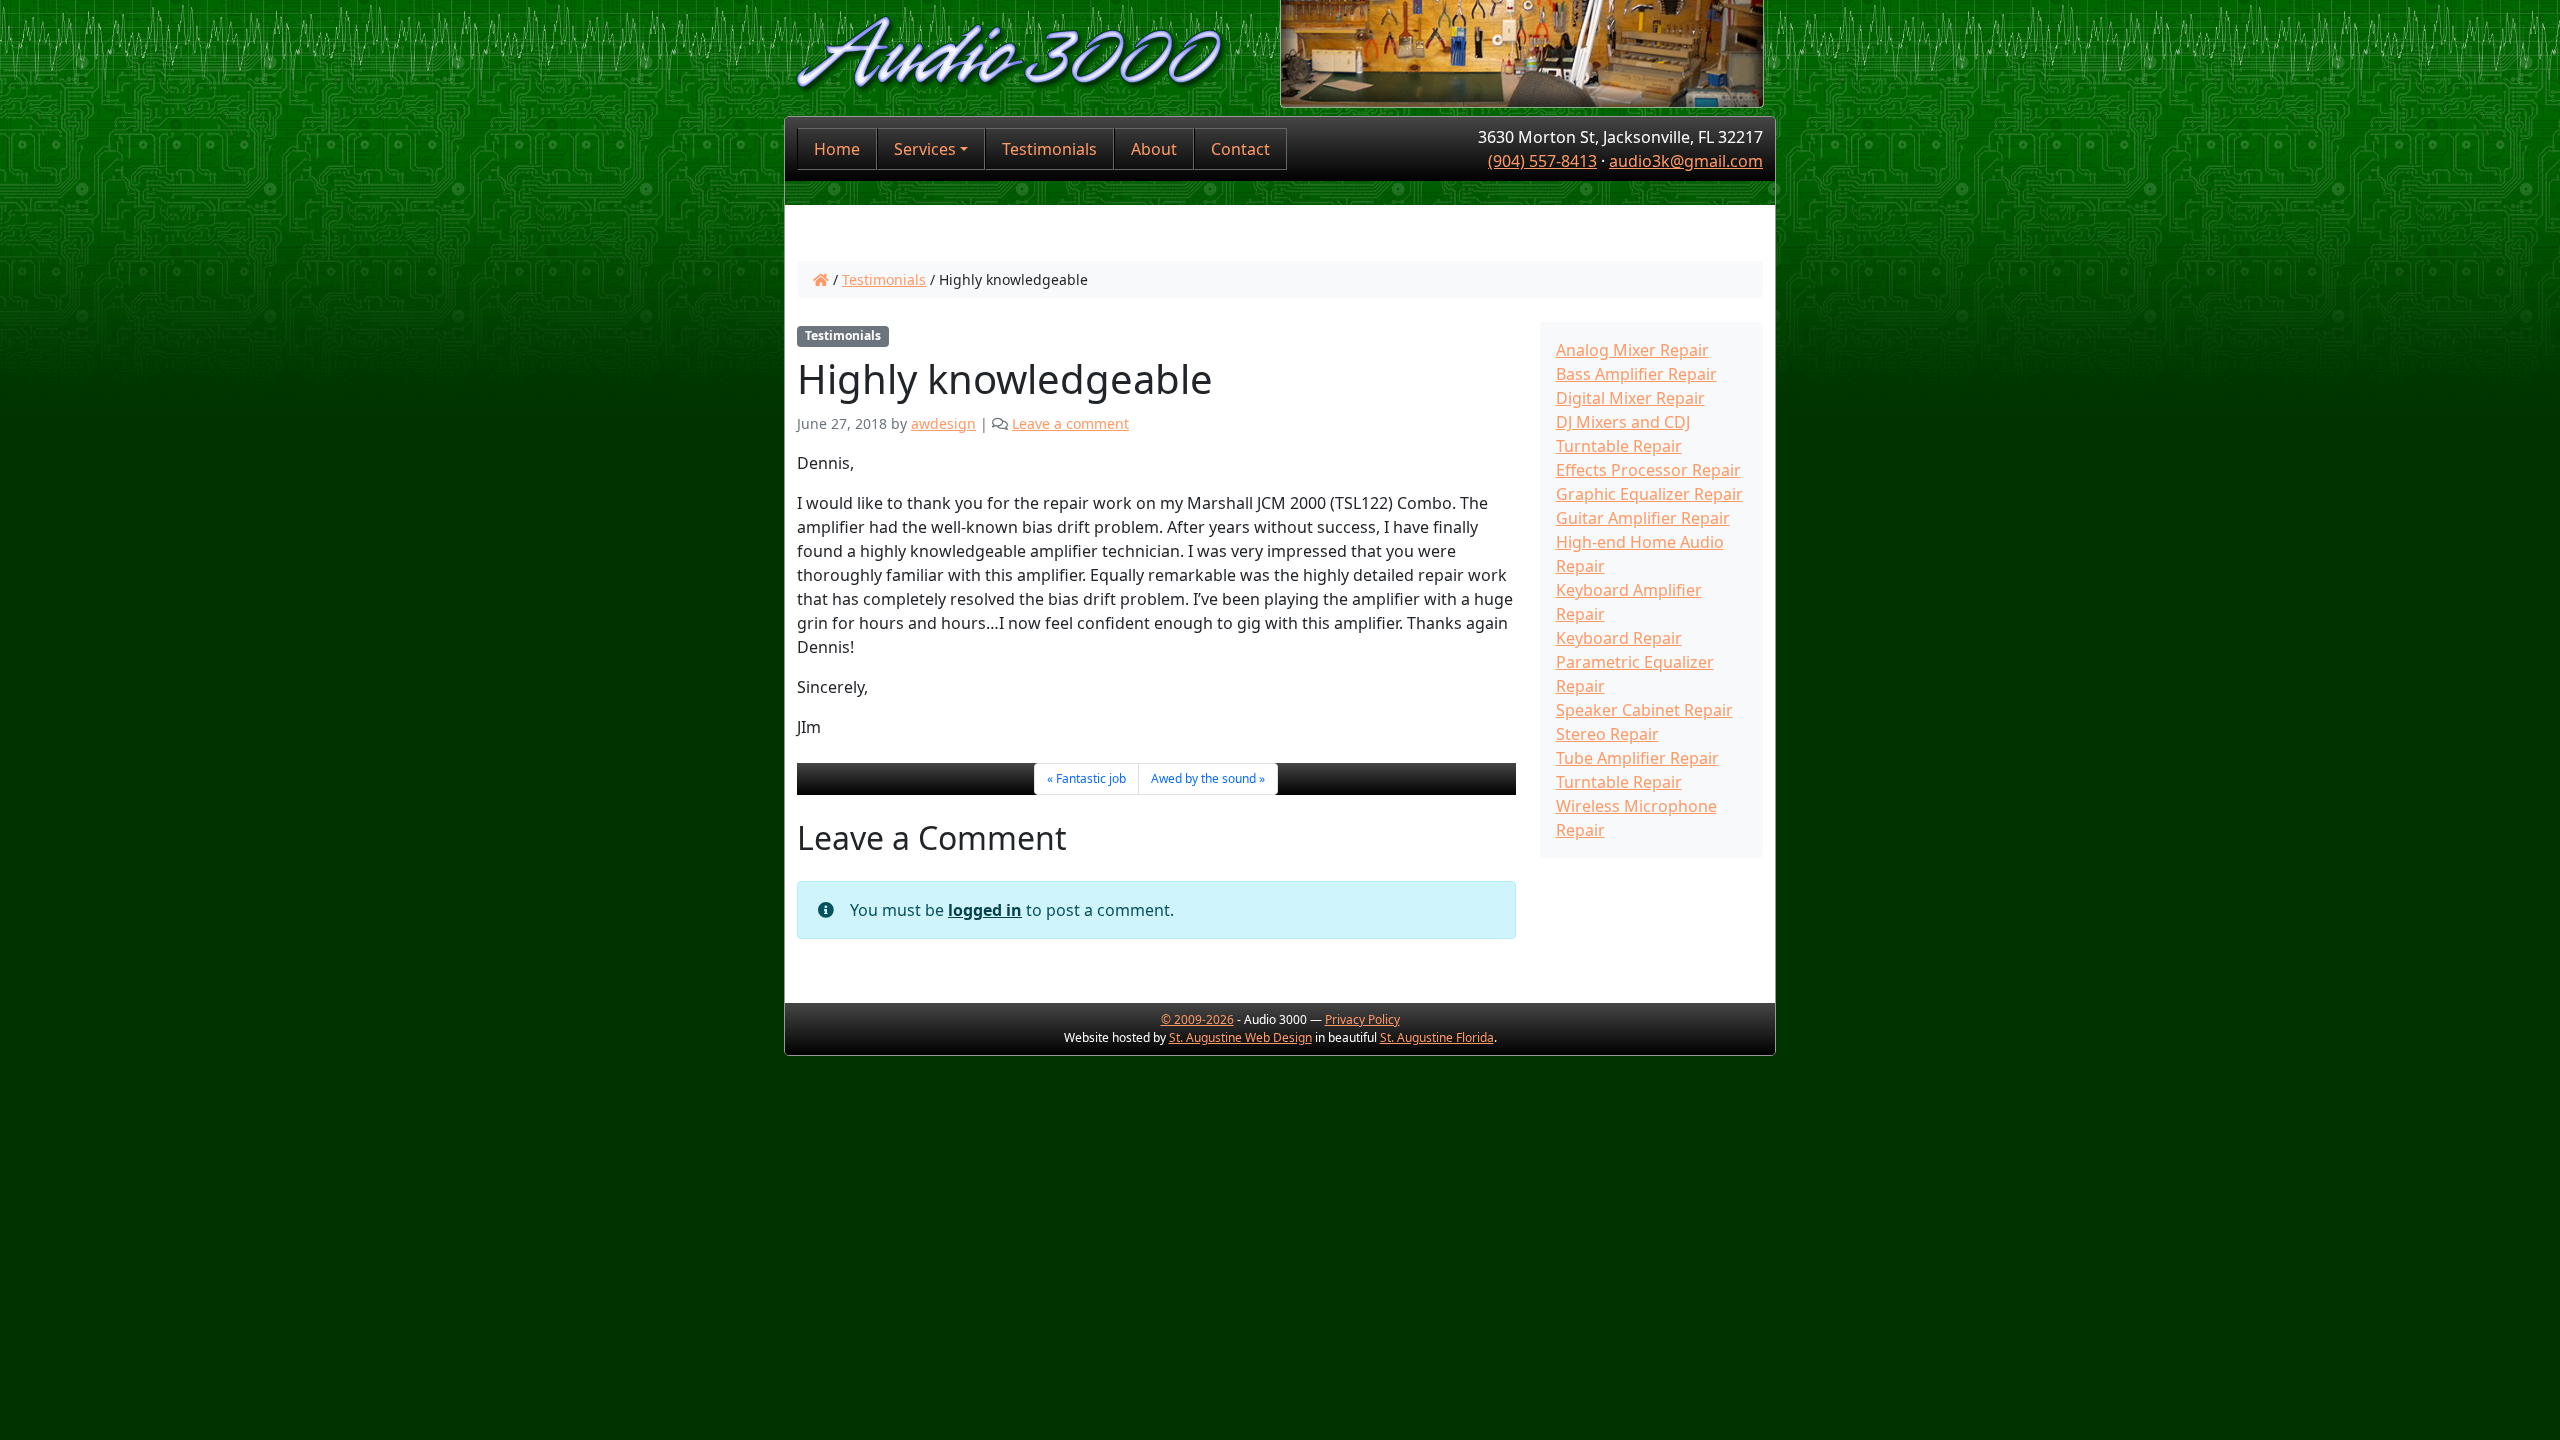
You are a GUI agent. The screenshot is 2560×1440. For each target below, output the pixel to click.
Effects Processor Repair (1648, 470)
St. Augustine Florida (1437, 1037)
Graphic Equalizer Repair (1649, 494)
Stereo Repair (1607, 734)
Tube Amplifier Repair (1637, 758)
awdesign (943, 423)
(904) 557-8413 (1542, 161)
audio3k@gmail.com (1686, 161)
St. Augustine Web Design (1240, 1037)
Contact (1240, 149)
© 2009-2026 (1197, 1019)
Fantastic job (1091, 778)
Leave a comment (1070, 423)
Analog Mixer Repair (1632, 350)
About (1154, 149)
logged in (985, 910)
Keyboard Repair (1619, 638)
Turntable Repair (1619, 782)
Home (837, 149)
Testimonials (1049, 149)
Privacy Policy (1362, 1019)
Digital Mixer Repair (1630, 398)
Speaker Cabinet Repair (1644, 710)
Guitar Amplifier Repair (1643, 518)
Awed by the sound (1203, 778)
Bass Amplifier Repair (1636, 374)
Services (925, 149)
